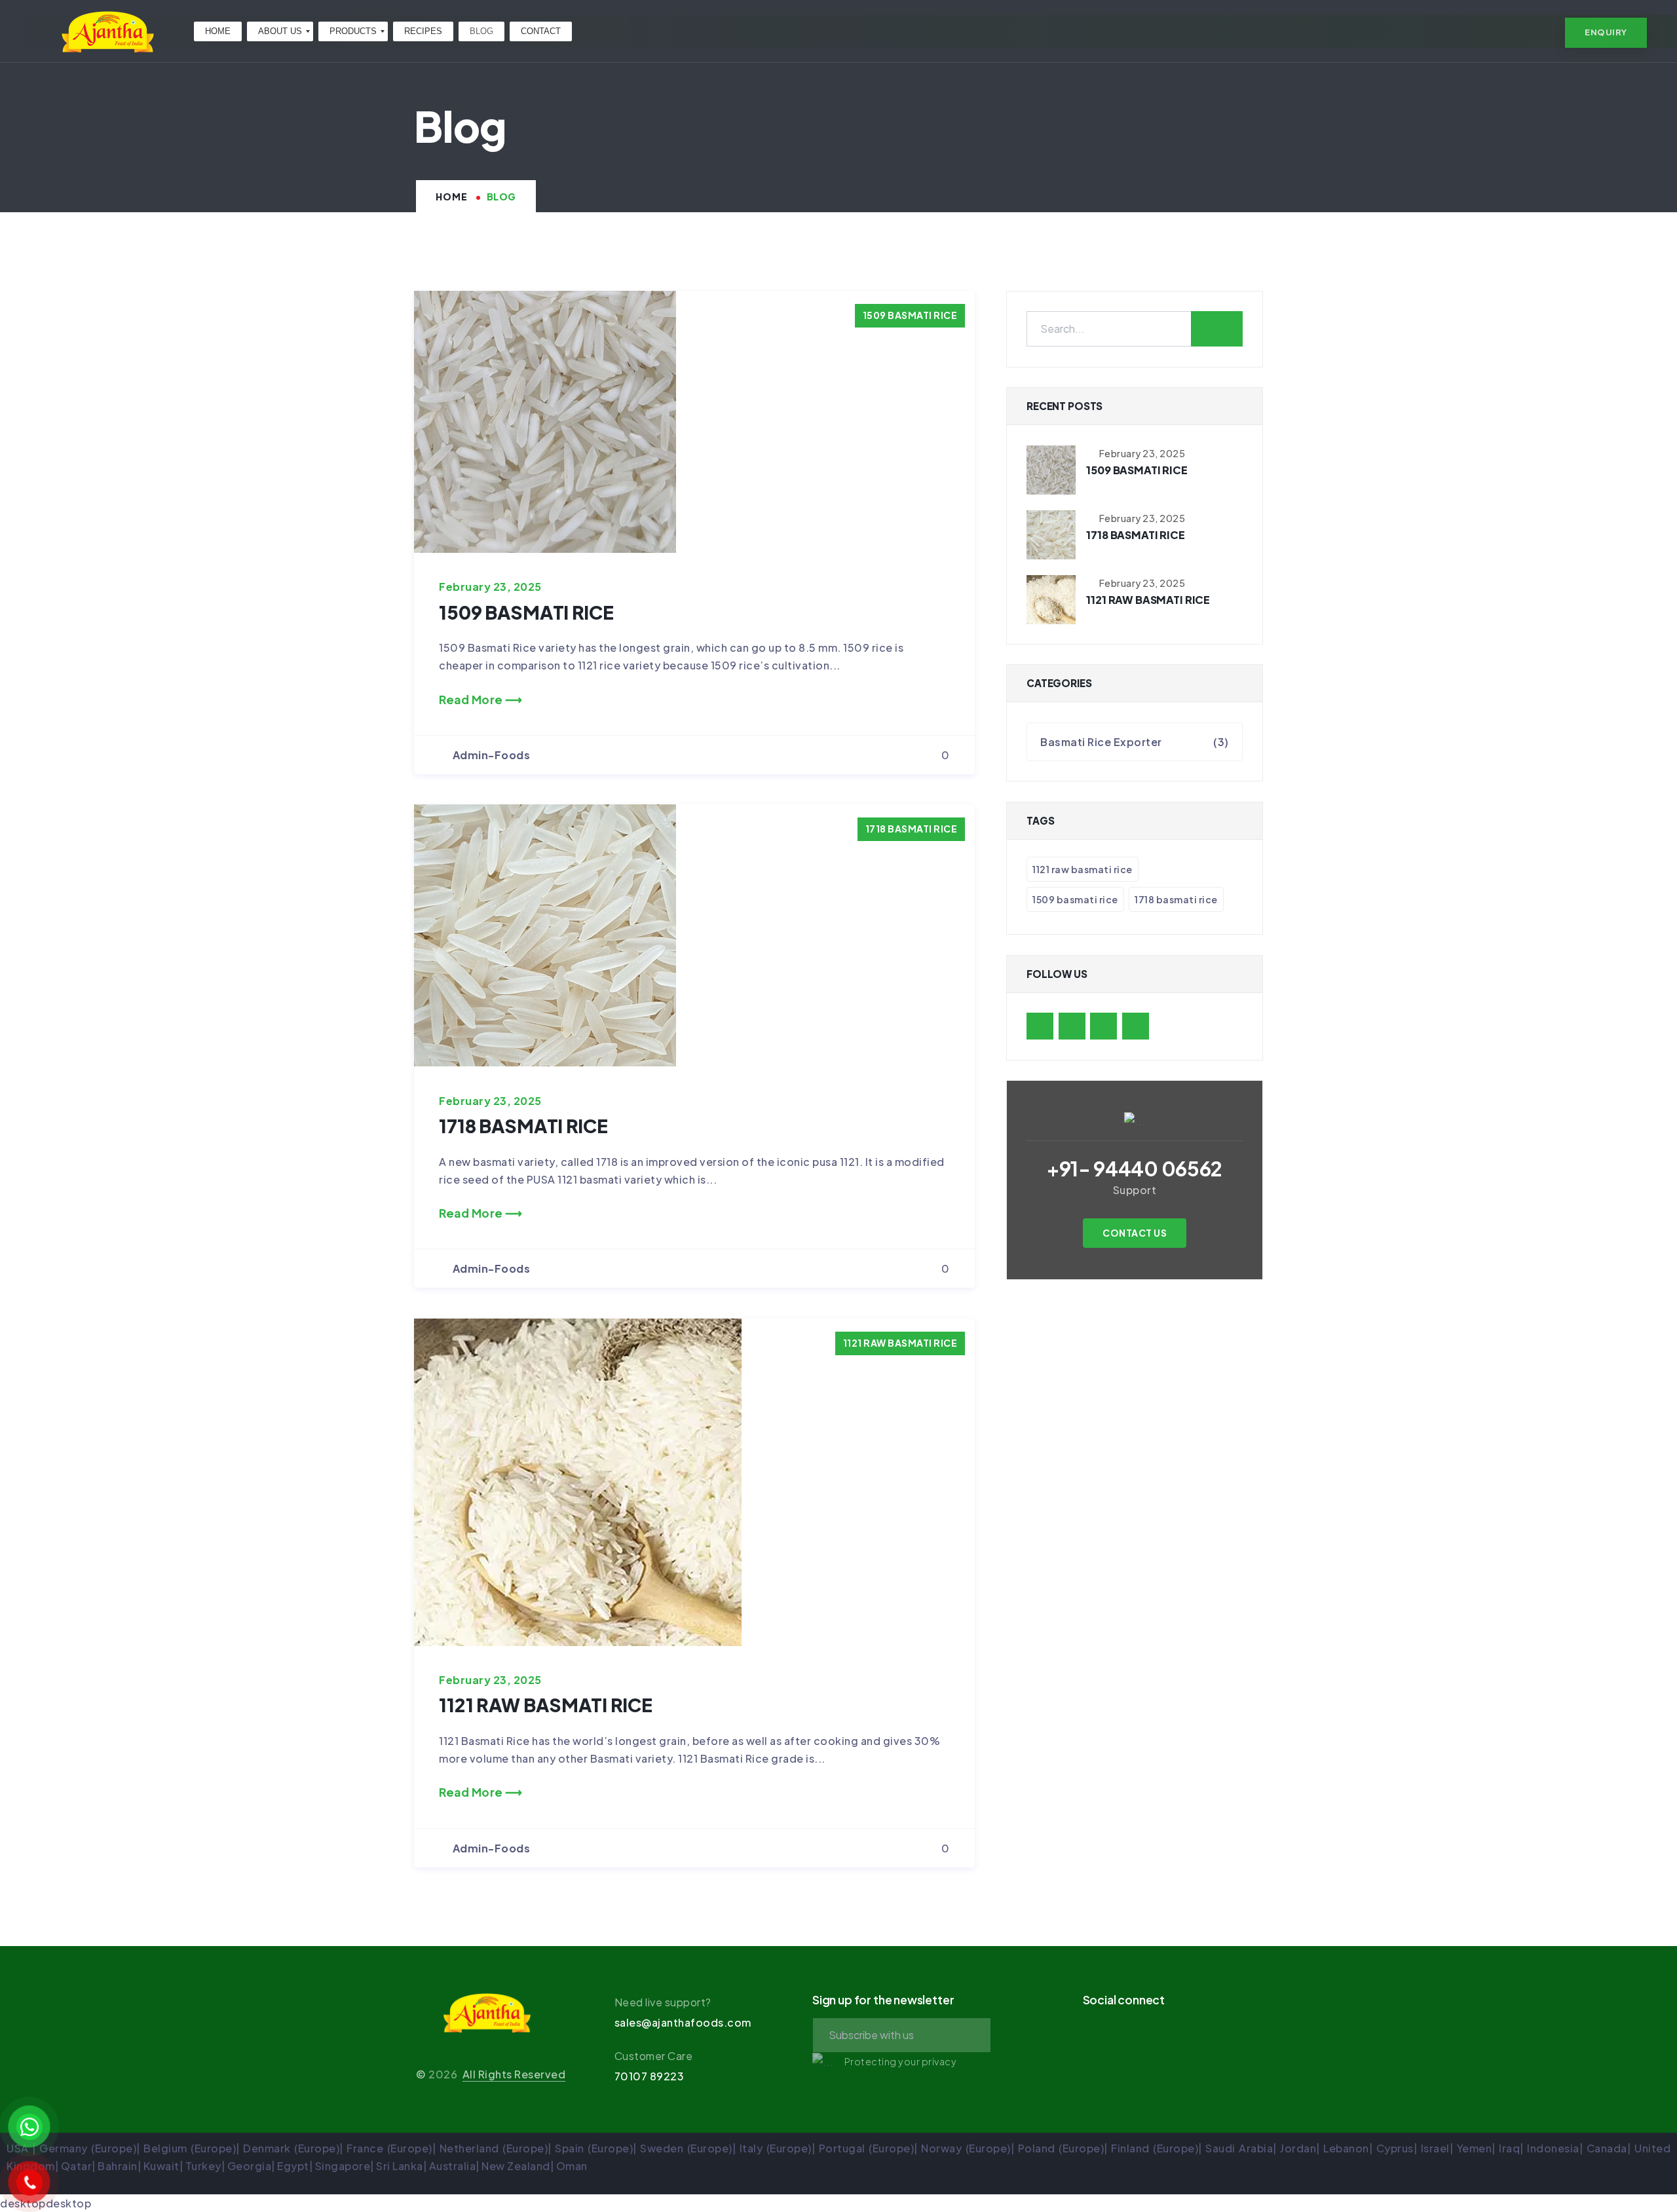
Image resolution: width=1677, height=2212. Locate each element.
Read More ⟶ (481, 700)
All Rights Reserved (514, 2074)
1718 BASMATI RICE (912, 829)
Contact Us (1135, 1233)
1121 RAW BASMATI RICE (900, 1343)
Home (452, 197)
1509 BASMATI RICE (910, 315)
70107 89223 (650, 2076)
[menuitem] (218, 31)
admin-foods (492, 755)
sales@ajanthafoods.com (683, 2022)
